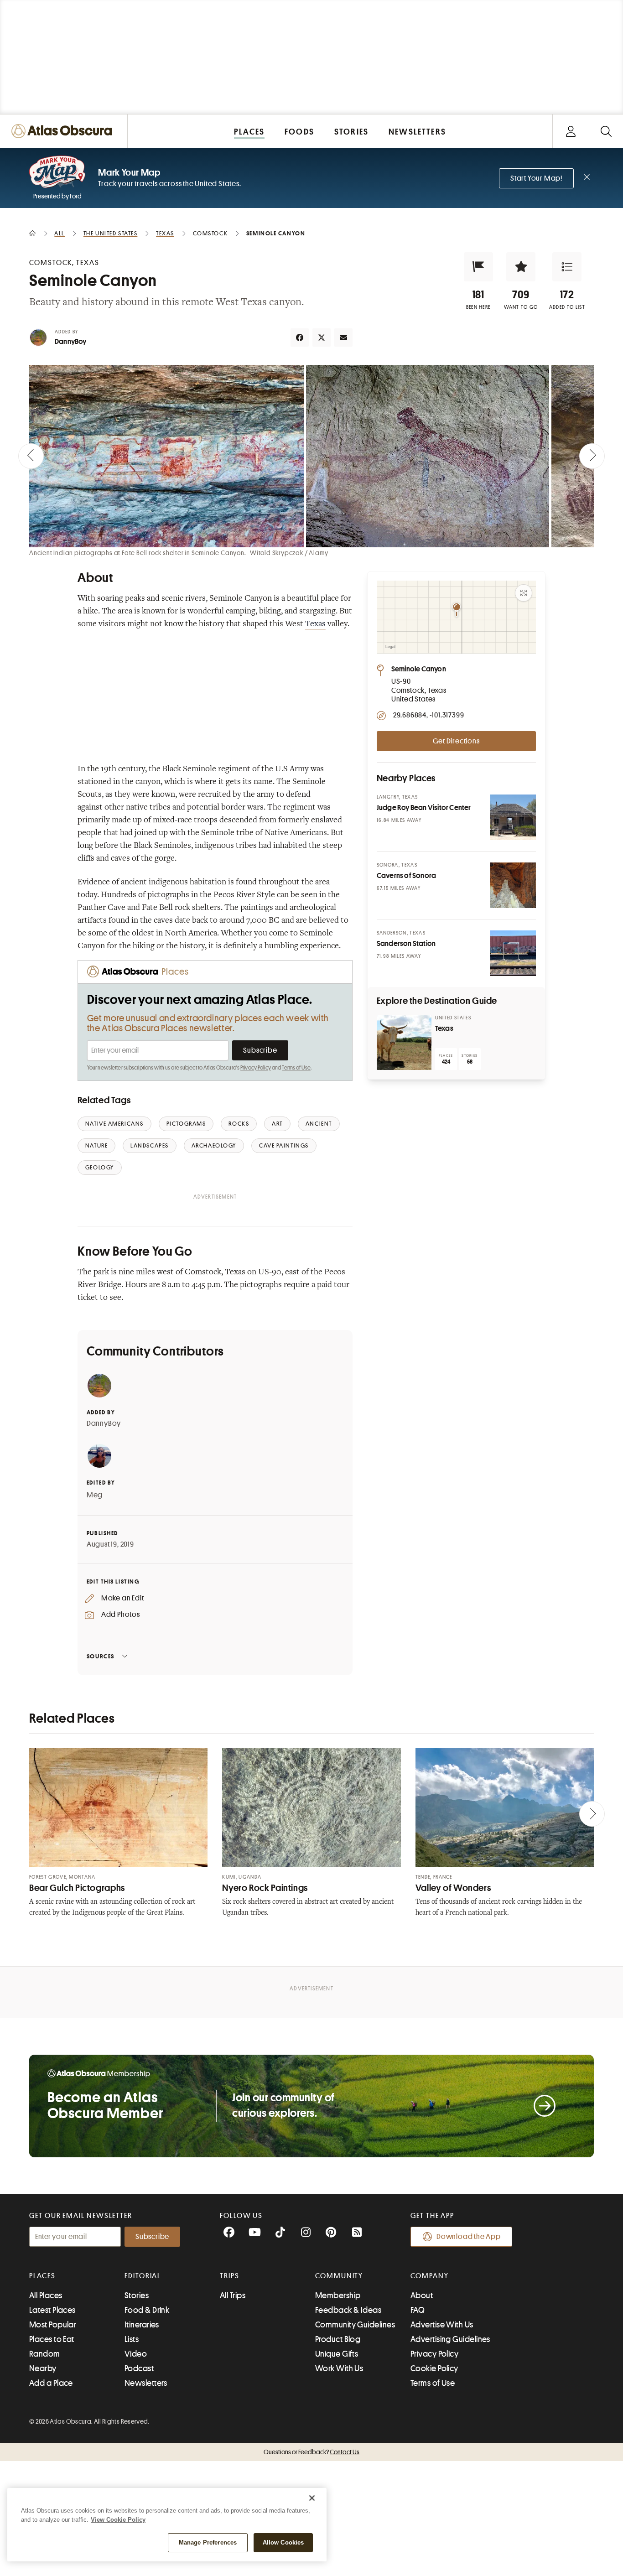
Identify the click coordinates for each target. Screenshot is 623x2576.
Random (45, 2354)
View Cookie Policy (118, 2520)
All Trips (233, 2296)
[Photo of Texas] (404, 1043)
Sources (101, 1656)
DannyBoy (71, 342)
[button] (478, 267)
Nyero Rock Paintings (265, 1888)
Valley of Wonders (453, 1888)
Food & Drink (147, 2310)
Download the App (469, 2237)
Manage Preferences (208, 2542)
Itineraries (142, 2325)
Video (136, 2354)
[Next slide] (592, 456)
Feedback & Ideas (348, 2310)
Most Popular (53, 2325)
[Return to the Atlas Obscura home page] (64, 131)
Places (42, 2276)
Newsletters (146, 2383)
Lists (132, 2339)
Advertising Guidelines (450, 2339)
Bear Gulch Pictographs (77, 1888)
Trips (230, 2276)
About (422, 2296)
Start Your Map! (536, 178)
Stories (137, 2296)
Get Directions (456, 741)
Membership (338, 2296)
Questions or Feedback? (311, 2452)
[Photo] (513, 817)
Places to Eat (52, 2339)
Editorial (143, 2276)
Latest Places (52, 2310)
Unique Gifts (337, 2354)
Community (339, 2276)
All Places (46, 2296)
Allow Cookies (283, 2542)
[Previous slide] (31, 456)
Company (429, 2276)
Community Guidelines (355, 2325)
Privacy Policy (256, 1068)
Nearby (43, 2368)
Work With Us (339, 2368)
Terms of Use (296, 1068)
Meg (95, 1495)
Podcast (139, 2368)
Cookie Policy (434, 2368)
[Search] (606, 131)
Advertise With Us (442, 2325)
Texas (315, 624)
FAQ (418, 2310)
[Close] (312, 2498)
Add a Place (51, 2383)
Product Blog (338, 2339)
